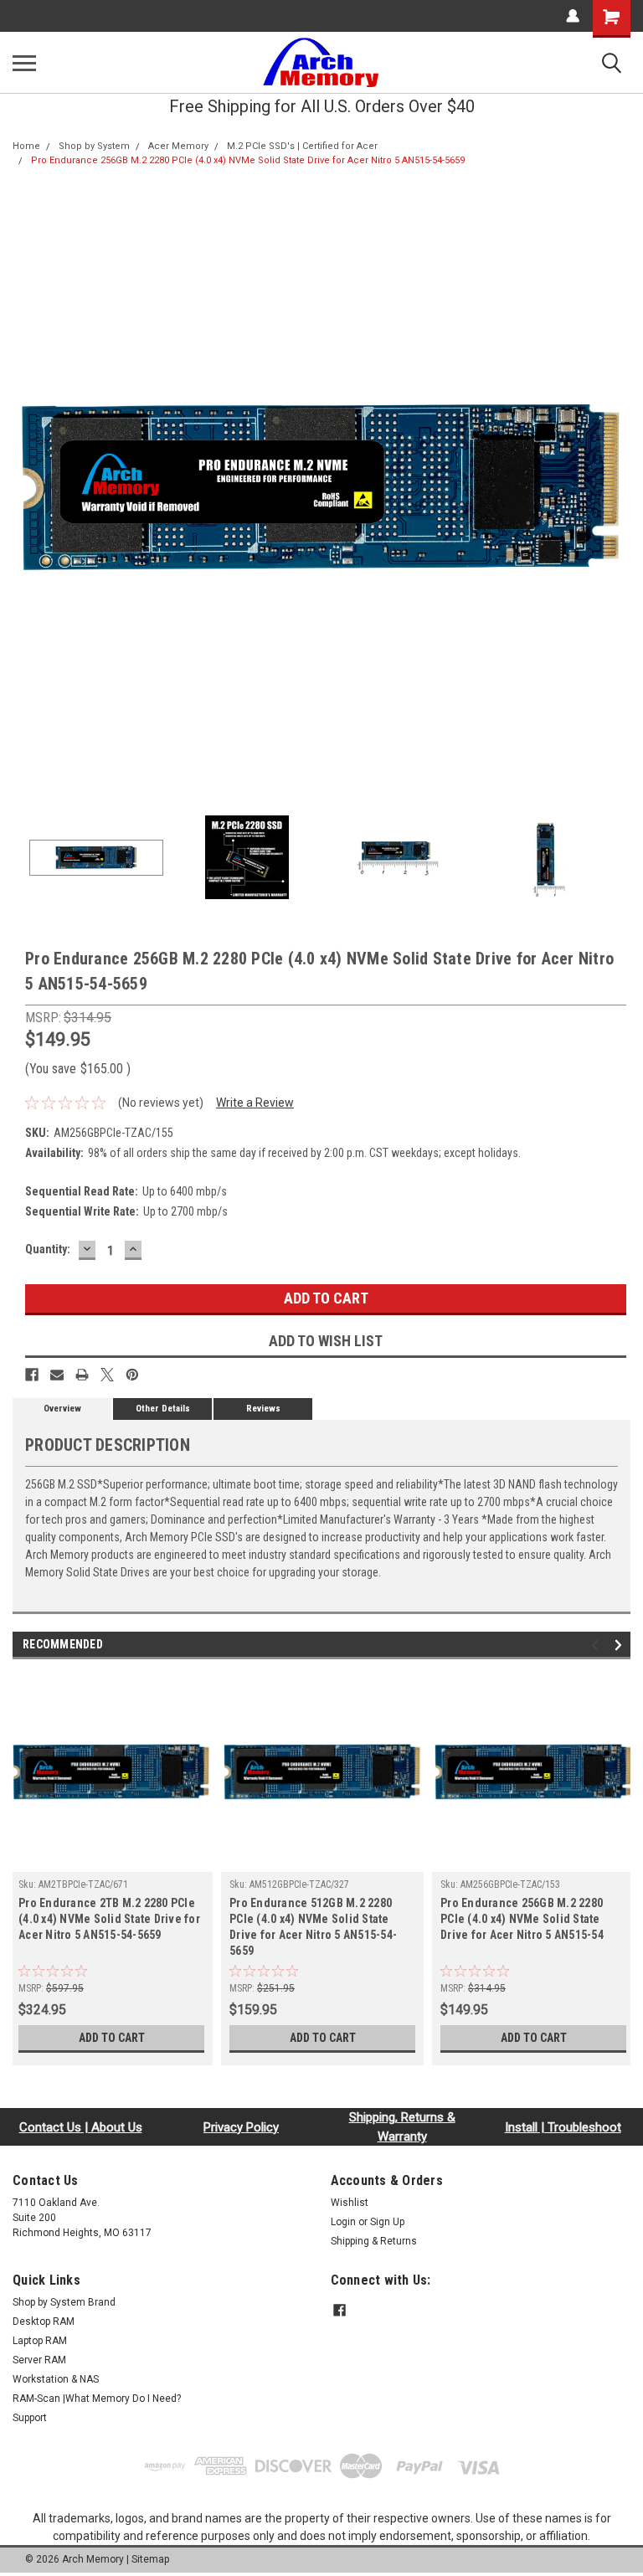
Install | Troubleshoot (563, 2127)
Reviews (263, 1409)
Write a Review (255, 1103)
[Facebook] (32, 1375)
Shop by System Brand (64, 2302)
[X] (107, 1375)
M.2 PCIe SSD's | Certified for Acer (302, 146)
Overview (62, 1409)
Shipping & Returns (374, 2241)
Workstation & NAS (56, 2379)
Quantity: (48, 1249)
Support (30, 2418)
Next (618, 489)
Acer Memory (178, 146)
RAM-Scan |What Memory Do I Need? (97, 2399)
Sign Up (387, 2222)
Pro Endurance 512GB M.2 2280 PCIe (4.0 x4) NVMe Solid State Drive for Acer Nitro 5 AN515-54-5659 (313, 1927)
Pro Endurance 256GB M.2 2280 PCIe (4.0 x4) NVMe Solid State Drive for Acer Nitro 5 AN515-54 (522, 1919)
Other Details (163, 1409)
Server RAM (39, 2360)
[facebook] (340, 2310)
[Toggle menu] (24, 63)
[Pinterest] (132, 1375)
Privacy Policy (241, 2127)
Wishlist (350, 2203)
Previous (25, 489)
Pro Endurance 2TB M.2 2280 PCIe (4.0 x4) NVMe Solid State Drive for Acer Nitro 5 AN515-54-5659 (109, 1919)
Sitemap (150, 2559)
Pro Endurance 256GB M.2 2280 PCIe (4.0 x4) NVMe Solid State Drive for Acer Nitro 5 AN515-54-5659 (248, 160)
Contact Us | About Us (81, 2127)
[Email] (57, 1375)
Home (26, 146)
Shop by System (94, 146)
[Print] (82, 1375)
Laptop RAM (40, 2341)
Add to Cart (112, 2038)
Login (343, 2222)
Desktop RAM (44, 2321)
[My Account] (573, 16)
